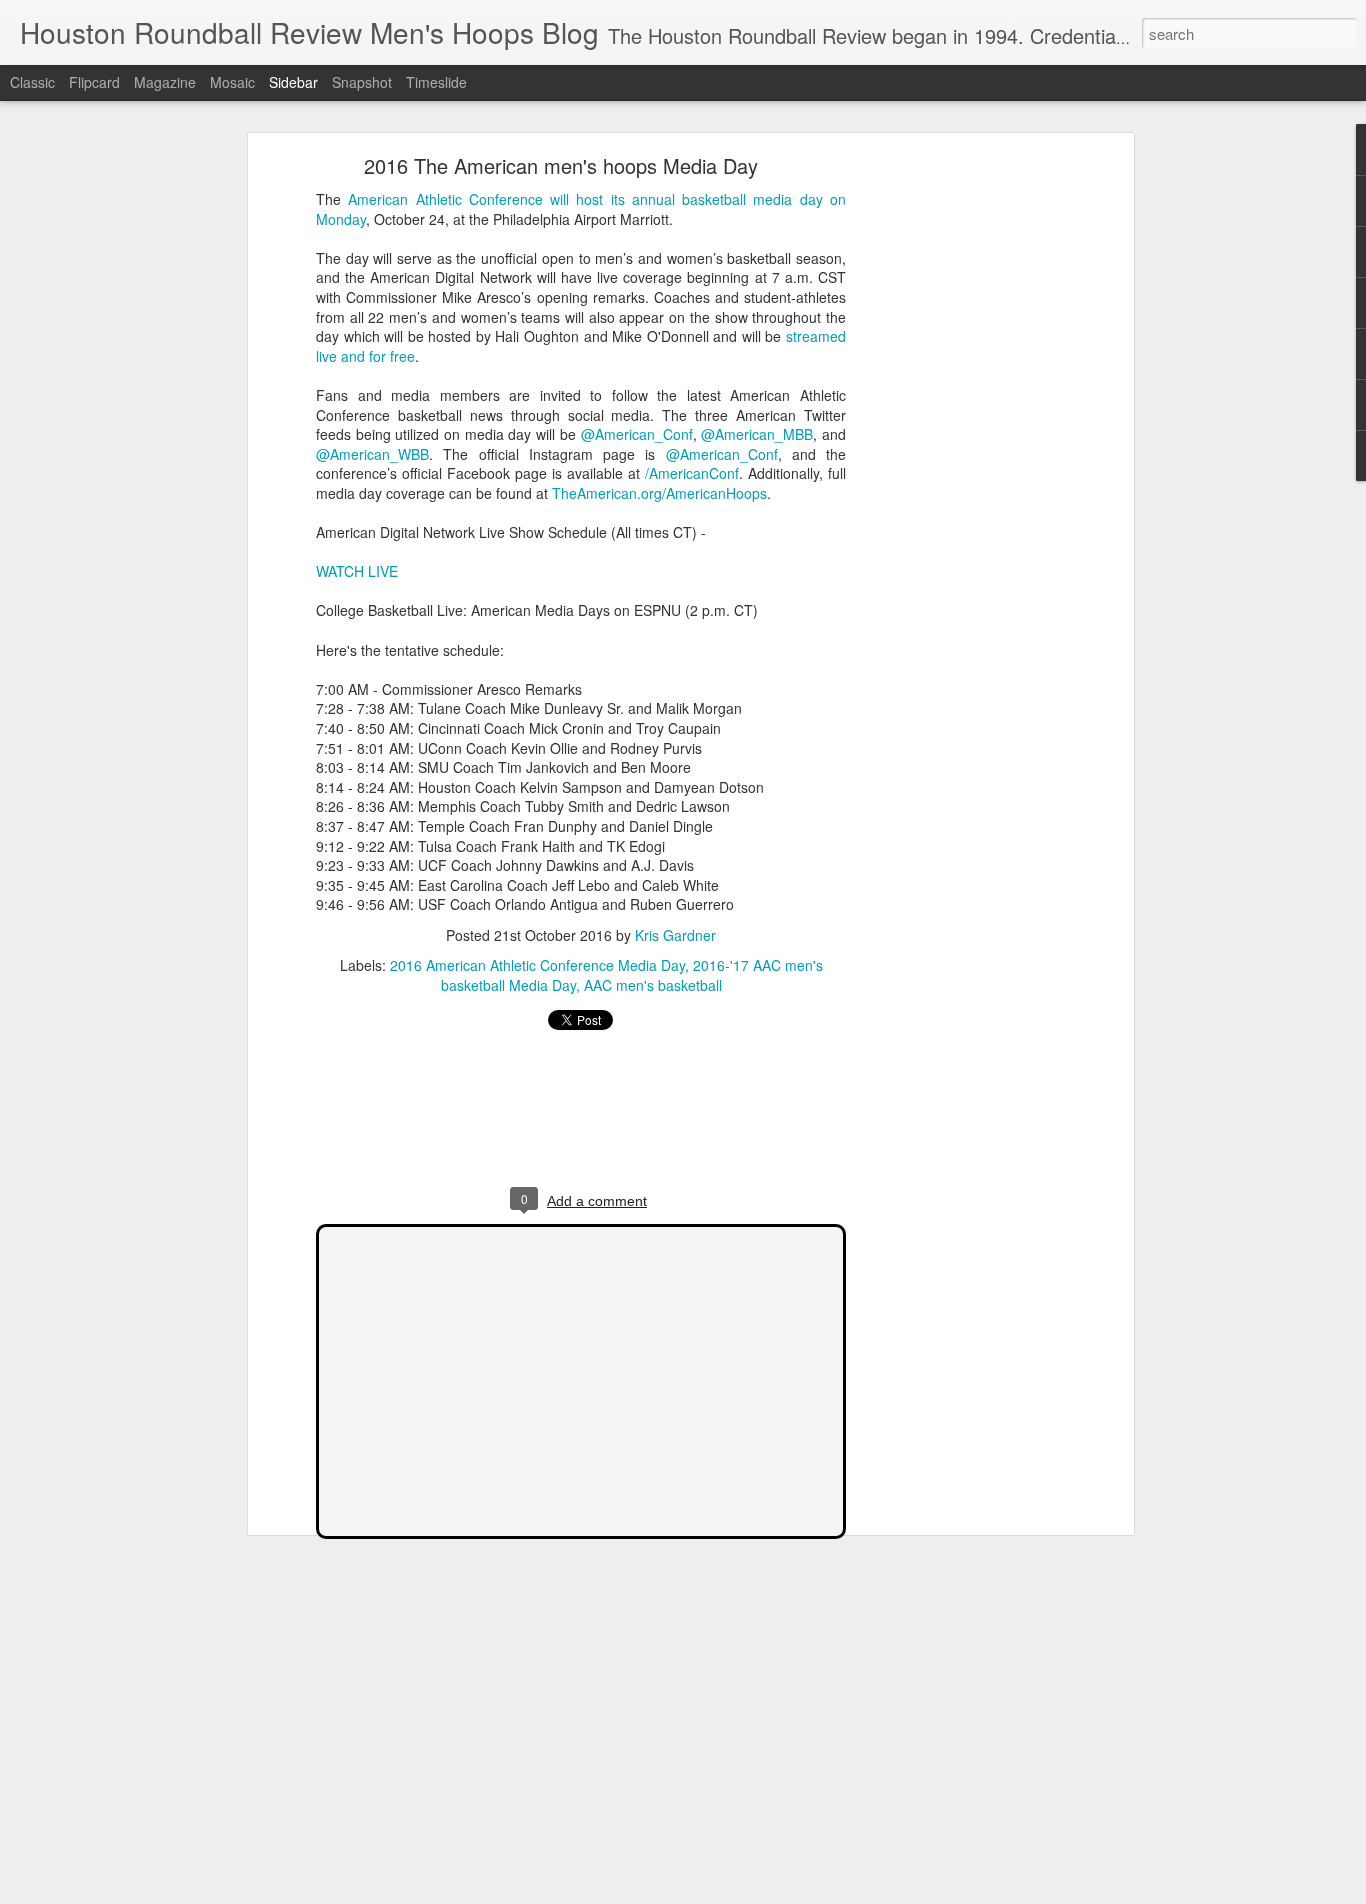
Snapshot (362, 82)
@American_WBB (372, 454)
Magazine (165, 82)
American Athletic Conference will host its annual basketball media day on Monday (581, 209)
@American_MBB (757, 434)
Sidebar (293, 82)
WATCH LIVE (357, 571)
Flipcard (94, 82)
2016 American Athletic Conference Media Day (537, 965)
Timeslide (436, 82)
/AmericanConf (692, 473)
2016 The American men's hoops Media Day (561, 165)
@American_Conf (637, 434)
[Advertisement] (956, 476)
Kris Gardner (675, 935)
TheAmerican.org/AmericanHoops (659, 493)
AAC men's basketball (653, 985)
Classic (32, 82)
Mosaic (232, 82)
